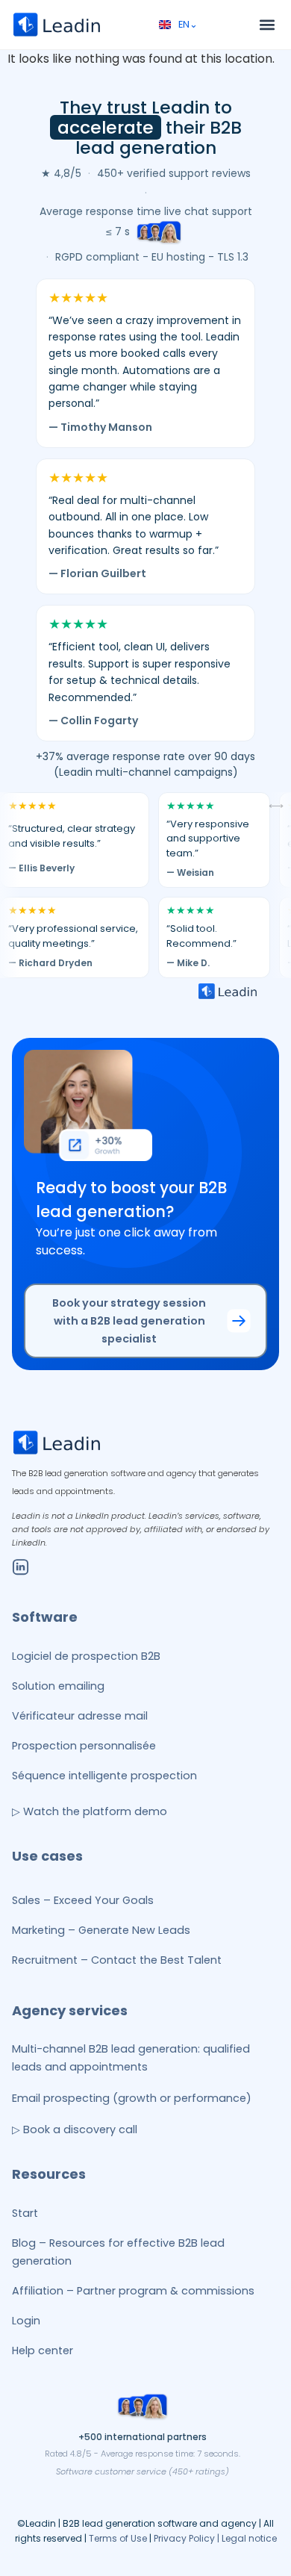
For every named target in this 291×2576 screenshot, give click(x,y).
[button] (267, 25)
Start (25, 2213)
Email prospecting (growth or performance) (132, 2098)
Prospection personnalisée (84, 1746)
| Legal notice (247, 2538)
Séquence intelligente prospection (104, 1776)
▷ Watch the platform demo (90, 1811)
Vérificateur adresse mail (80, 1716)
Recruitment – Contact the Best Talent (117, 1960)
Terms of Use (118, 2538)
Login (26, 2321)
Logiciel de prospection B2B (86, 1656)
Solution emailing (58, 1686)
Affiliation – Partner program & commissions (133, 2291)
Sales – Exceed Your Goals (83, 1900)
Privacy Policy (185, 2538)
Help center (43, 2351)
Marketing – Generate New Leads (101, 1930)
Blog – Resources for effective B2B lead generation (118, 2252)
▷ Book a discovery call (75, 2129)
